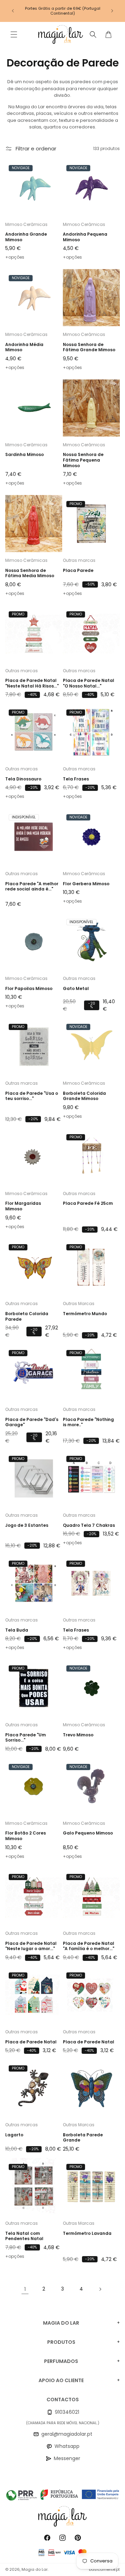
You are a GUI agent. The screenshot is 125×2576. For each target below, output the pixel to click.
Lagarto (14, 2135)
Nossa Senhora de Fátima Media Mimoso (30, 573)
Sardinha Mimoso (24, 455)
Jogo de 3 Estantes (27, 1525)
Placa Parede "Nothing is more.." (88, 1422)
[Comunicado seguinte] (112, 11)
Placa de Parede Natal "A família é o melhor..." (89, 1946)
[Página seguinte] (100, 2289)
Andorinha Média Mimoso (24, 347)
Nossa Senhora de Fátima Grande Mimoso (89, 347)
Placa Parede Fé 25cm (88, 1203)
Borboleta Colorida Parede (27, 1316)
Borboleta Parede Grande (83, 2138)
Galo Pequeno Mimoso (88, 1833)
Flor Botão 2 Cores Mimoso (26, 1836)
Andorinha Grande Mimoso (26, 237)
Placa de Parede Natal (31, 2042)
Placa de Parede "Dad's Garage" (32, 1422)
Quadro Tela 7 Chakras (89, 1525)
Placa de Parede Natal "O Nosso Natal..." (89, 683)
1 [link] (25, 2289)
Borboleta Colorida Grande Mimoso (84, 1096)
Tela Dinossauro (23, 779)
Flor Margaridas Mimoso (23, 1206)
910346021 (67, 2412)
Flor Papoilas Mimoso (29, 989)
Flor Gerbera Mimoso (86, 884)
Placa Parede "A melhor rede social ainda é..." (32, 886)
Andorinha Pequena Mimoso (85, 237)
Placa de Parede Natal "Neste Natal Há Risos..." (32, 683)
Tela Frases (76, 779)
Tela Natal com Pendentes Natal (24, 2236)
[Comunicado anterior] (13, 11)
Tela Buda (17, 1630)
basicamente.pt (104, 2569)
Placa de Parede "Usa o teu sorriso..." (32, 1096)
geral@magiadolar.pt (67, 2434)
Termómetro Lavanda (87, 2233)
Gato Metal (76, 989)
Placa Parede (78, 571)
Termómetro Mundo (85, 1314)
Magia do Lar (35, 2569)
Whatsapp (67, 2446)
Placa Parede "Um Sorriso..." (26, 1738)
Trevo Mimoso (78, 1735)
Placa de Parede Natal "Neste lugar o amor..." (31, 1946)
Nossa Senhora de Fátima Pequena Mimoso (83, 460)
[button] (14, 34)
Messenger (67, 2458)
